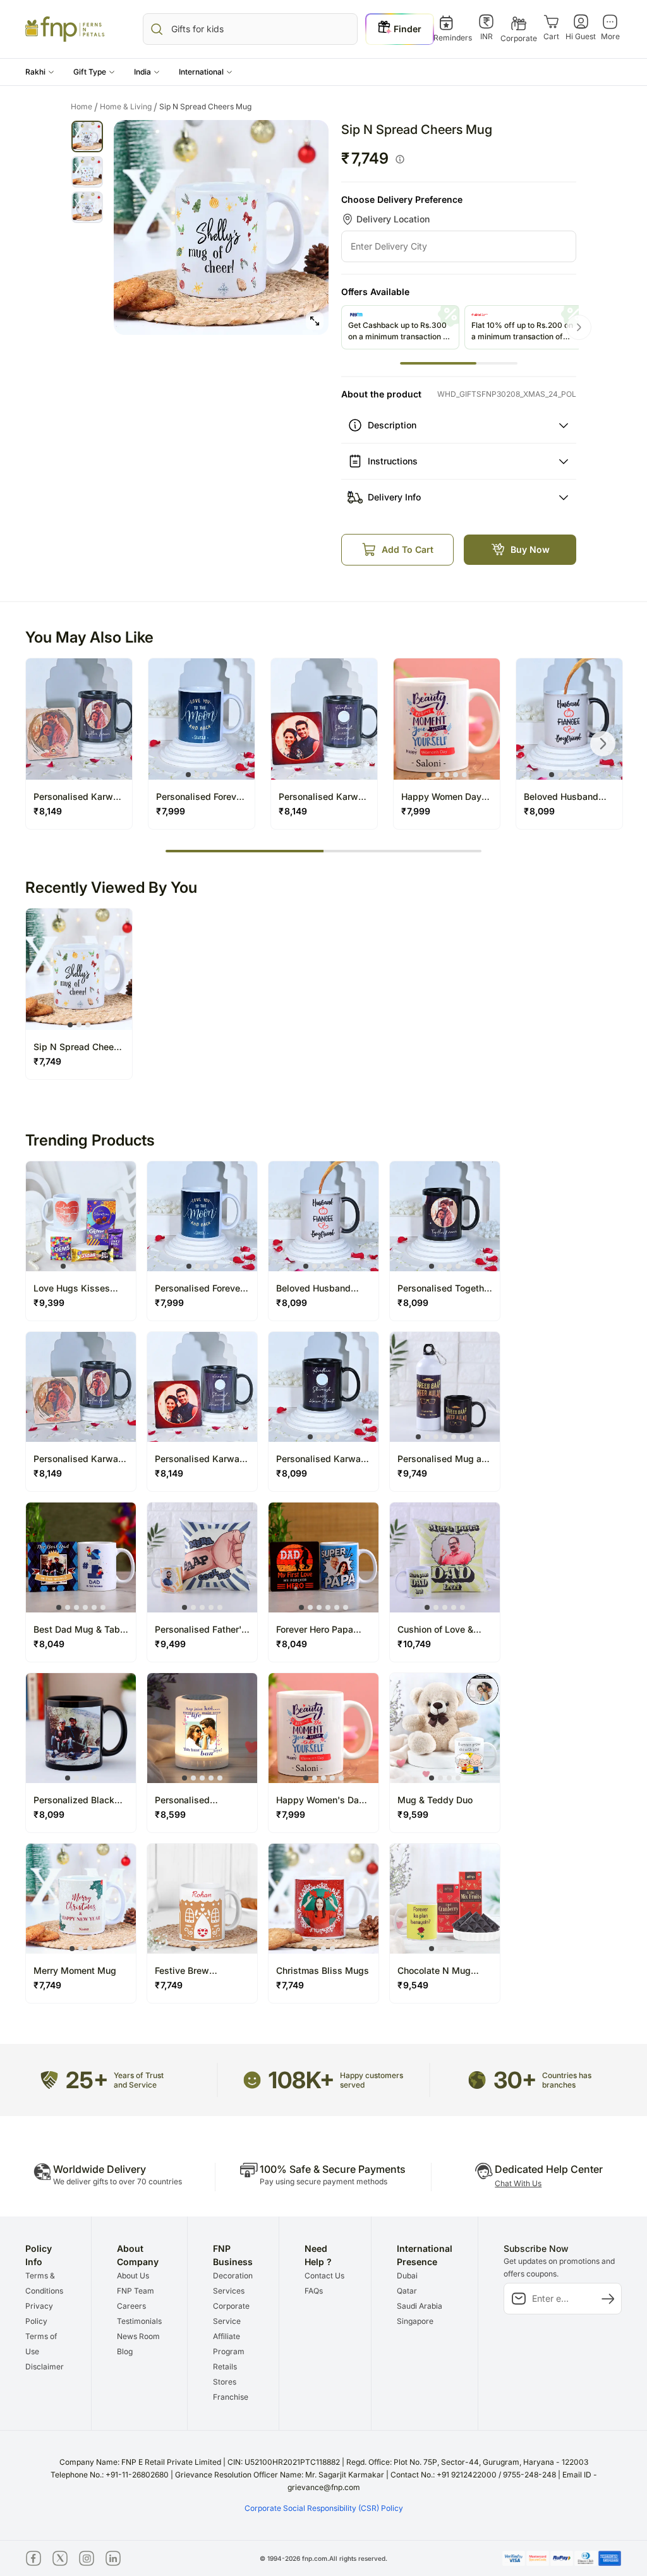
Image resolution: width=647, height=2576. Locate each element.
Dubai (407, 2276)
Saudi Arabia (420, 2306)
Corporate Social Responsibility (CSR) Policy (324, 2508)
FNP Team (136, 2291)
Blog (125, 2351)
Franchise (231, 2397)
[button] (40, 72)
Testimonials (139, 2321)
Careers (131, 2306)
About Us (133, 2276)
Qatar (407, 2291)
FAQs (314, 2291)
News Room (138, 2336)
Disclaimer (45, 2367)
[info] (400, 159)
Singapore (415, 2321)
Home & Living (129, 107)
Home (84, 107)
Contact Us (324, 2276)
